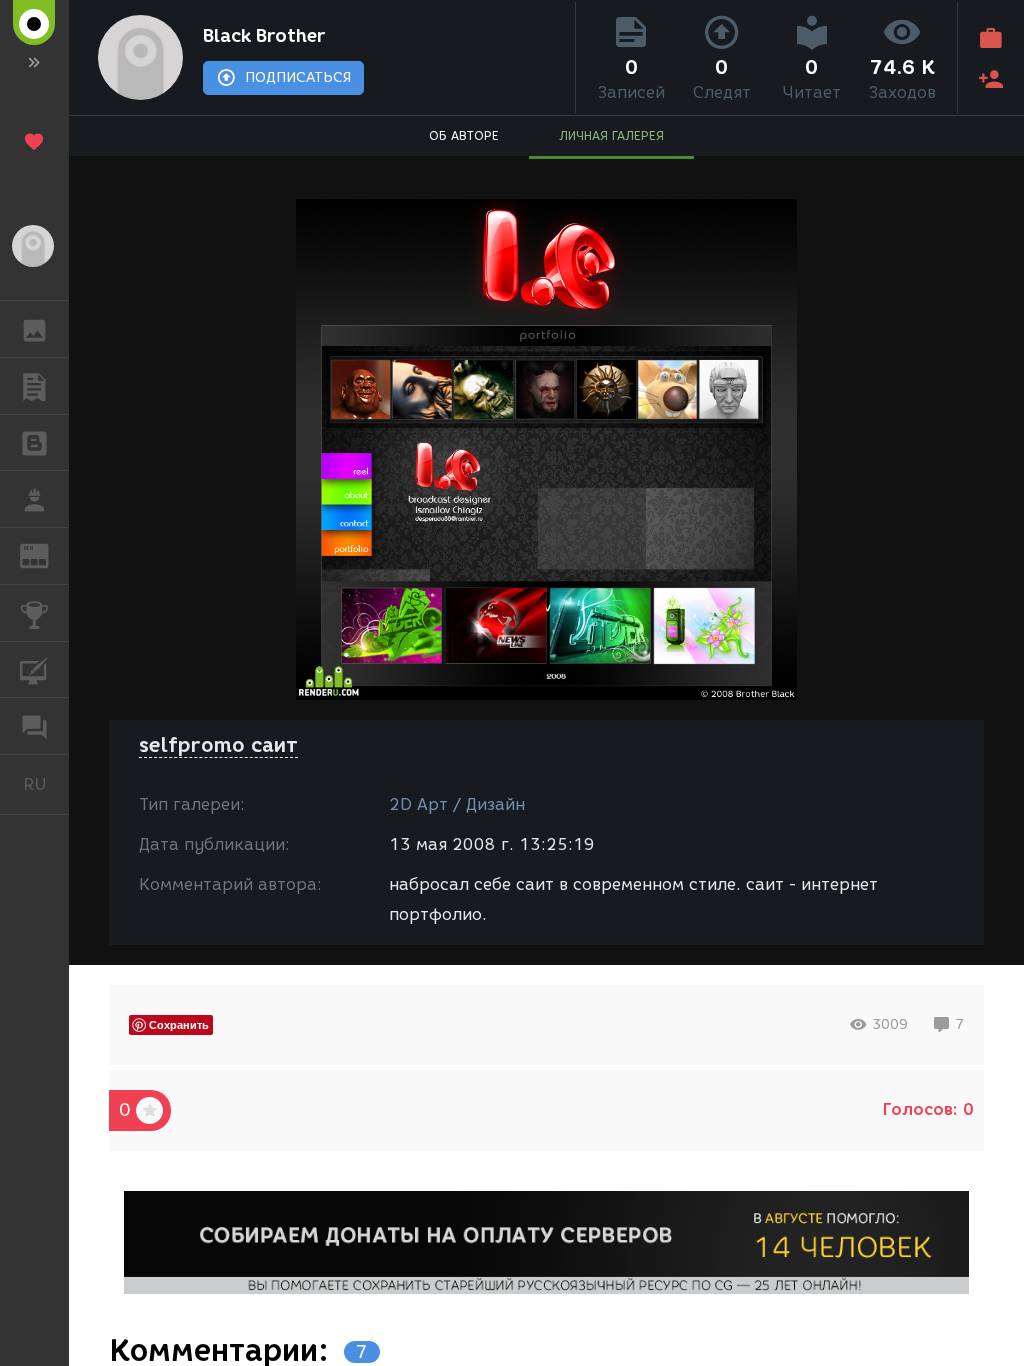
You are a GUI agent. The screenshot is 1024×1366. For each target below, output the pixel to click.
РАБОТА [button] (34, 499)
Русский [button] (46, 784)
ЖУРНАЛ (46, 554)
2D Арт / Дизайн (457, 804)
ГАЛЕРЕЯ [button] (34, 329)
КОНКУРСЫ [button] (34, 613)
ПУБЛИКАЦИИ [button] (34, 386)
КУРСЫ (34, 670)
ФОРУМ (34, 726)
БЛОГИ (34, 443)
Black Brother (264, 36)
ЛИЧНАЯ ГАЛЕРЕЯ (611, 135)
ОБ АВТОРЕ (464, 135)
